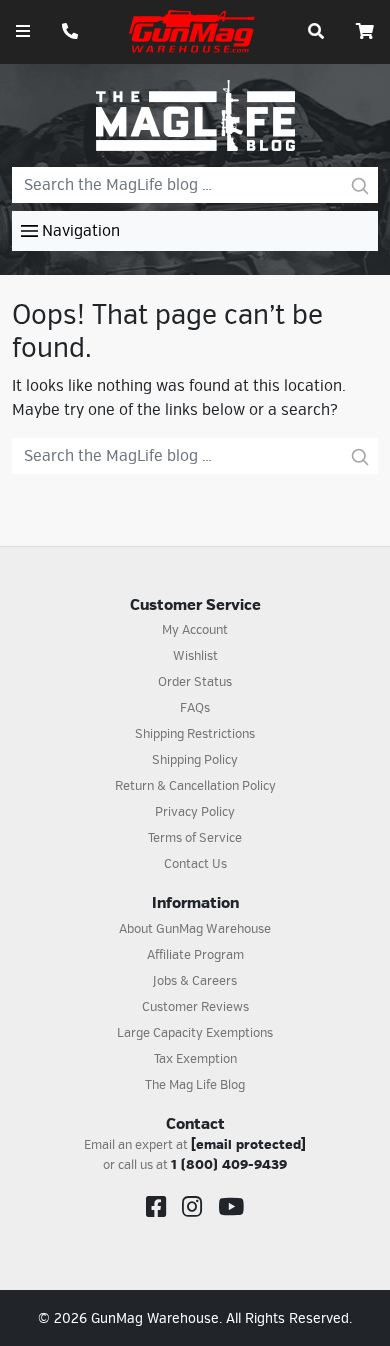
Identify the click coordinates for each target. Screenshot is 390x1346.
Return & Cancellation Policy (195, 786)
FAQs (195, 708)
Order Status (195, 682)
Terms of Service (195, 838)
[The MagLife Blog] (195, 115)
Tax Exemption (195, 1059)
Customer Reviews (195, 1007)
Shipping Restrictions (195, 734)
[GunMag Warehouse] (193, 31)
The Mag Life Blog (195, 1085)
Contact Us (195, 864)
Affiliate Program (195, 955)
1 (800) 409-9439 (229, 1165)
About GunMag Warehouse (195, 929)
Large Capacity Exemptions (195, 1033)
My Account (195, 630)
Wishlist (195, 656)
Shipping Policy (195, 760)
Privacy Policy (195, 812)
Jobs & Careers (195, 981)
